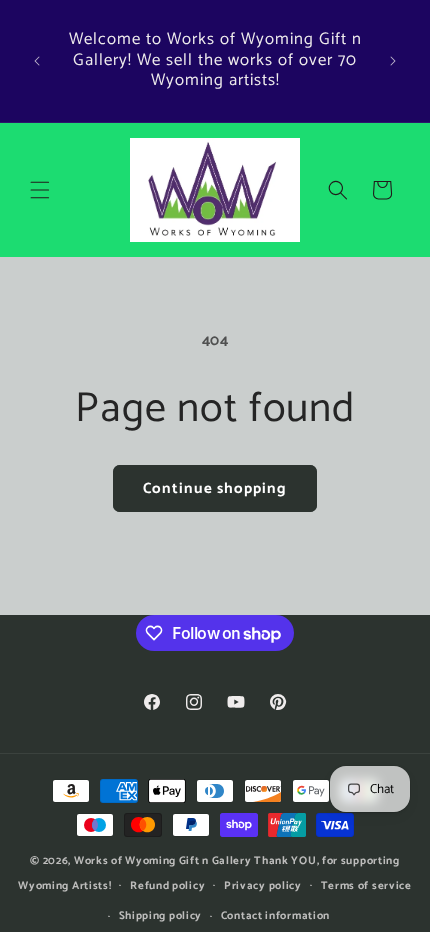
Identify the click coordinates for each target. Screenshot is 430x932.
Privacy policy (263, 886)
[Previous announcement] (37, 61)
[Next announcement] (393, 61)
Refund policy (167, 886)
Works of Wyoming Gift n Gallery (163, 861)
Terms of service (366, 886)
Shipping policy (161, 916)
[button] (40, 190)
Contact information (275, 916)
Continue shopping (215, 488)
